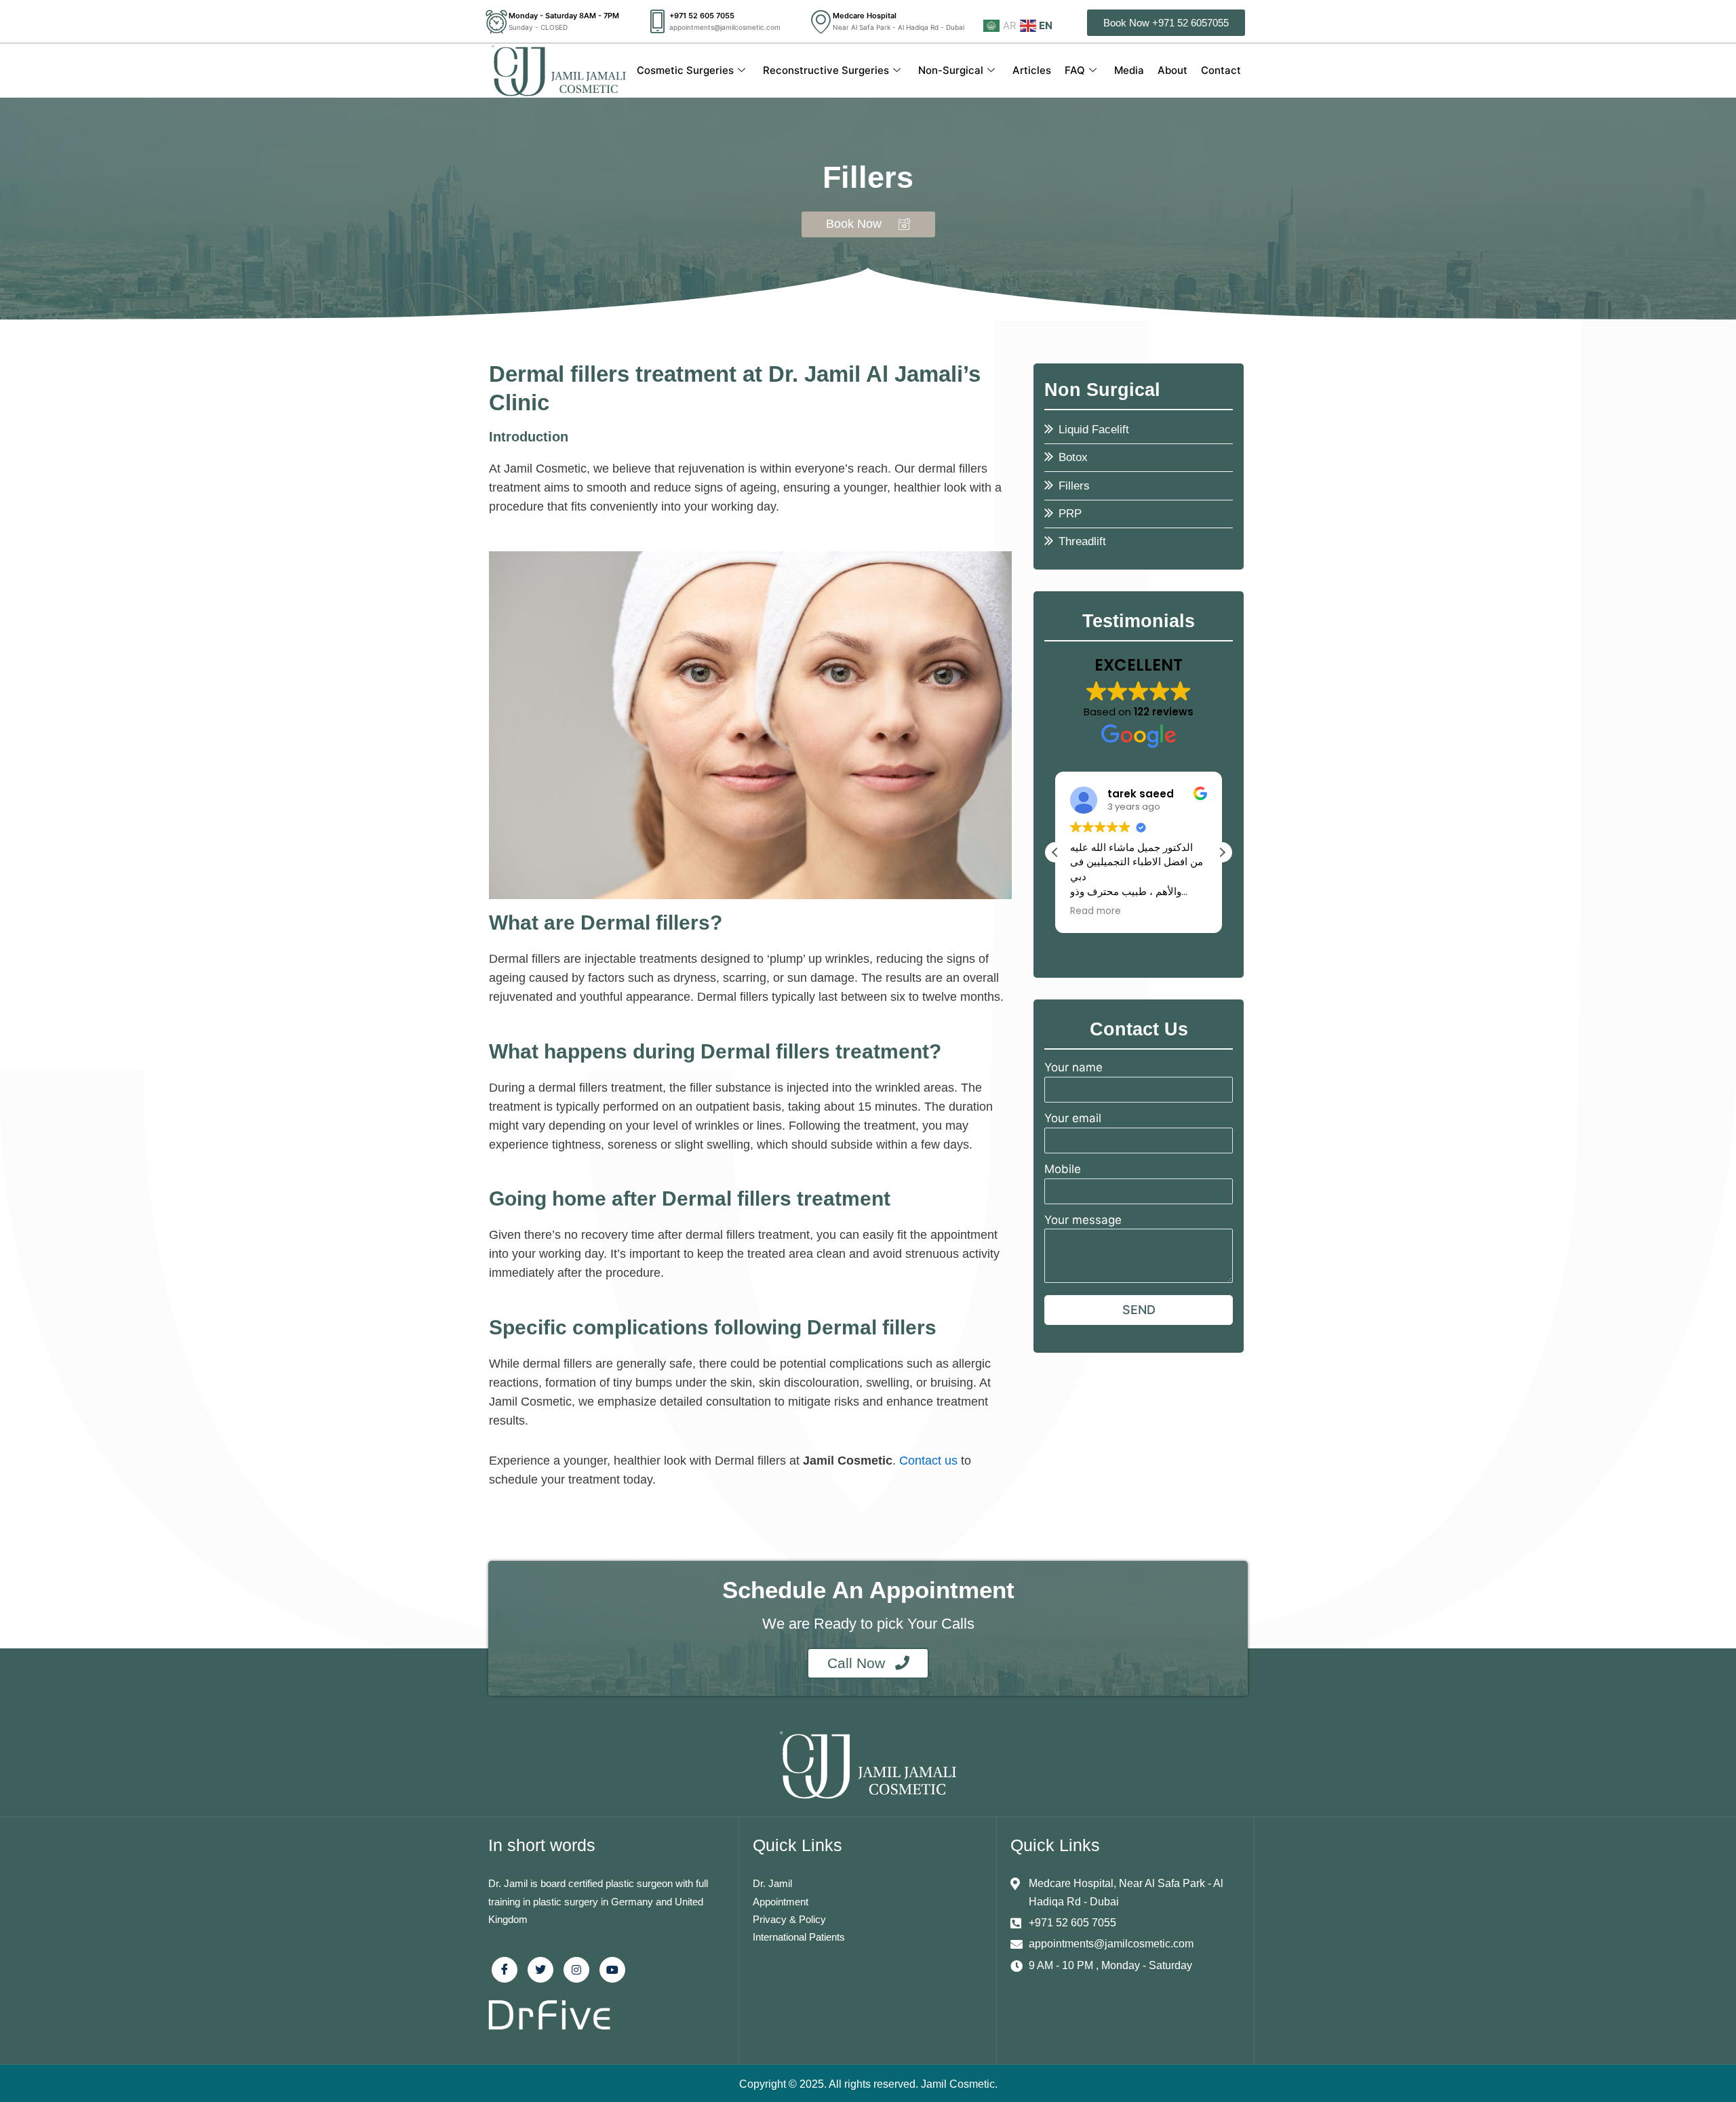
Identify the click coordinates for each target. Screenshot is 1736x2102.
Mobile (1063, 1169)
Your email (1073, 1118)
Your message (1083, 1220)
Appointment (781, 1902)
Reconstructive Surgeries (826, 70)
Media (1129, 70)
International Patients (799, 1937)
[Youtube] (612, 1970)
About (1172, 70)
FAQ (1075, 70)
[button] (1222, 852)
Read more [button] (1096, 911)
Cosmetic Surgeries (685, 70)
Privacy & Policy (789, 1919)
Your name (1073, 1067)
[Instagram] (576, 1970)
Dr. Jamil (772, 1883)
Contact (1221, 70)
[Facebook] (505, 1970)
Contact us (928, 1461)
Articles (1032, 70)
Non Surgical (1102, 390)
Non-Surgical (951, 70)
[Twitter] (540, 1970)
